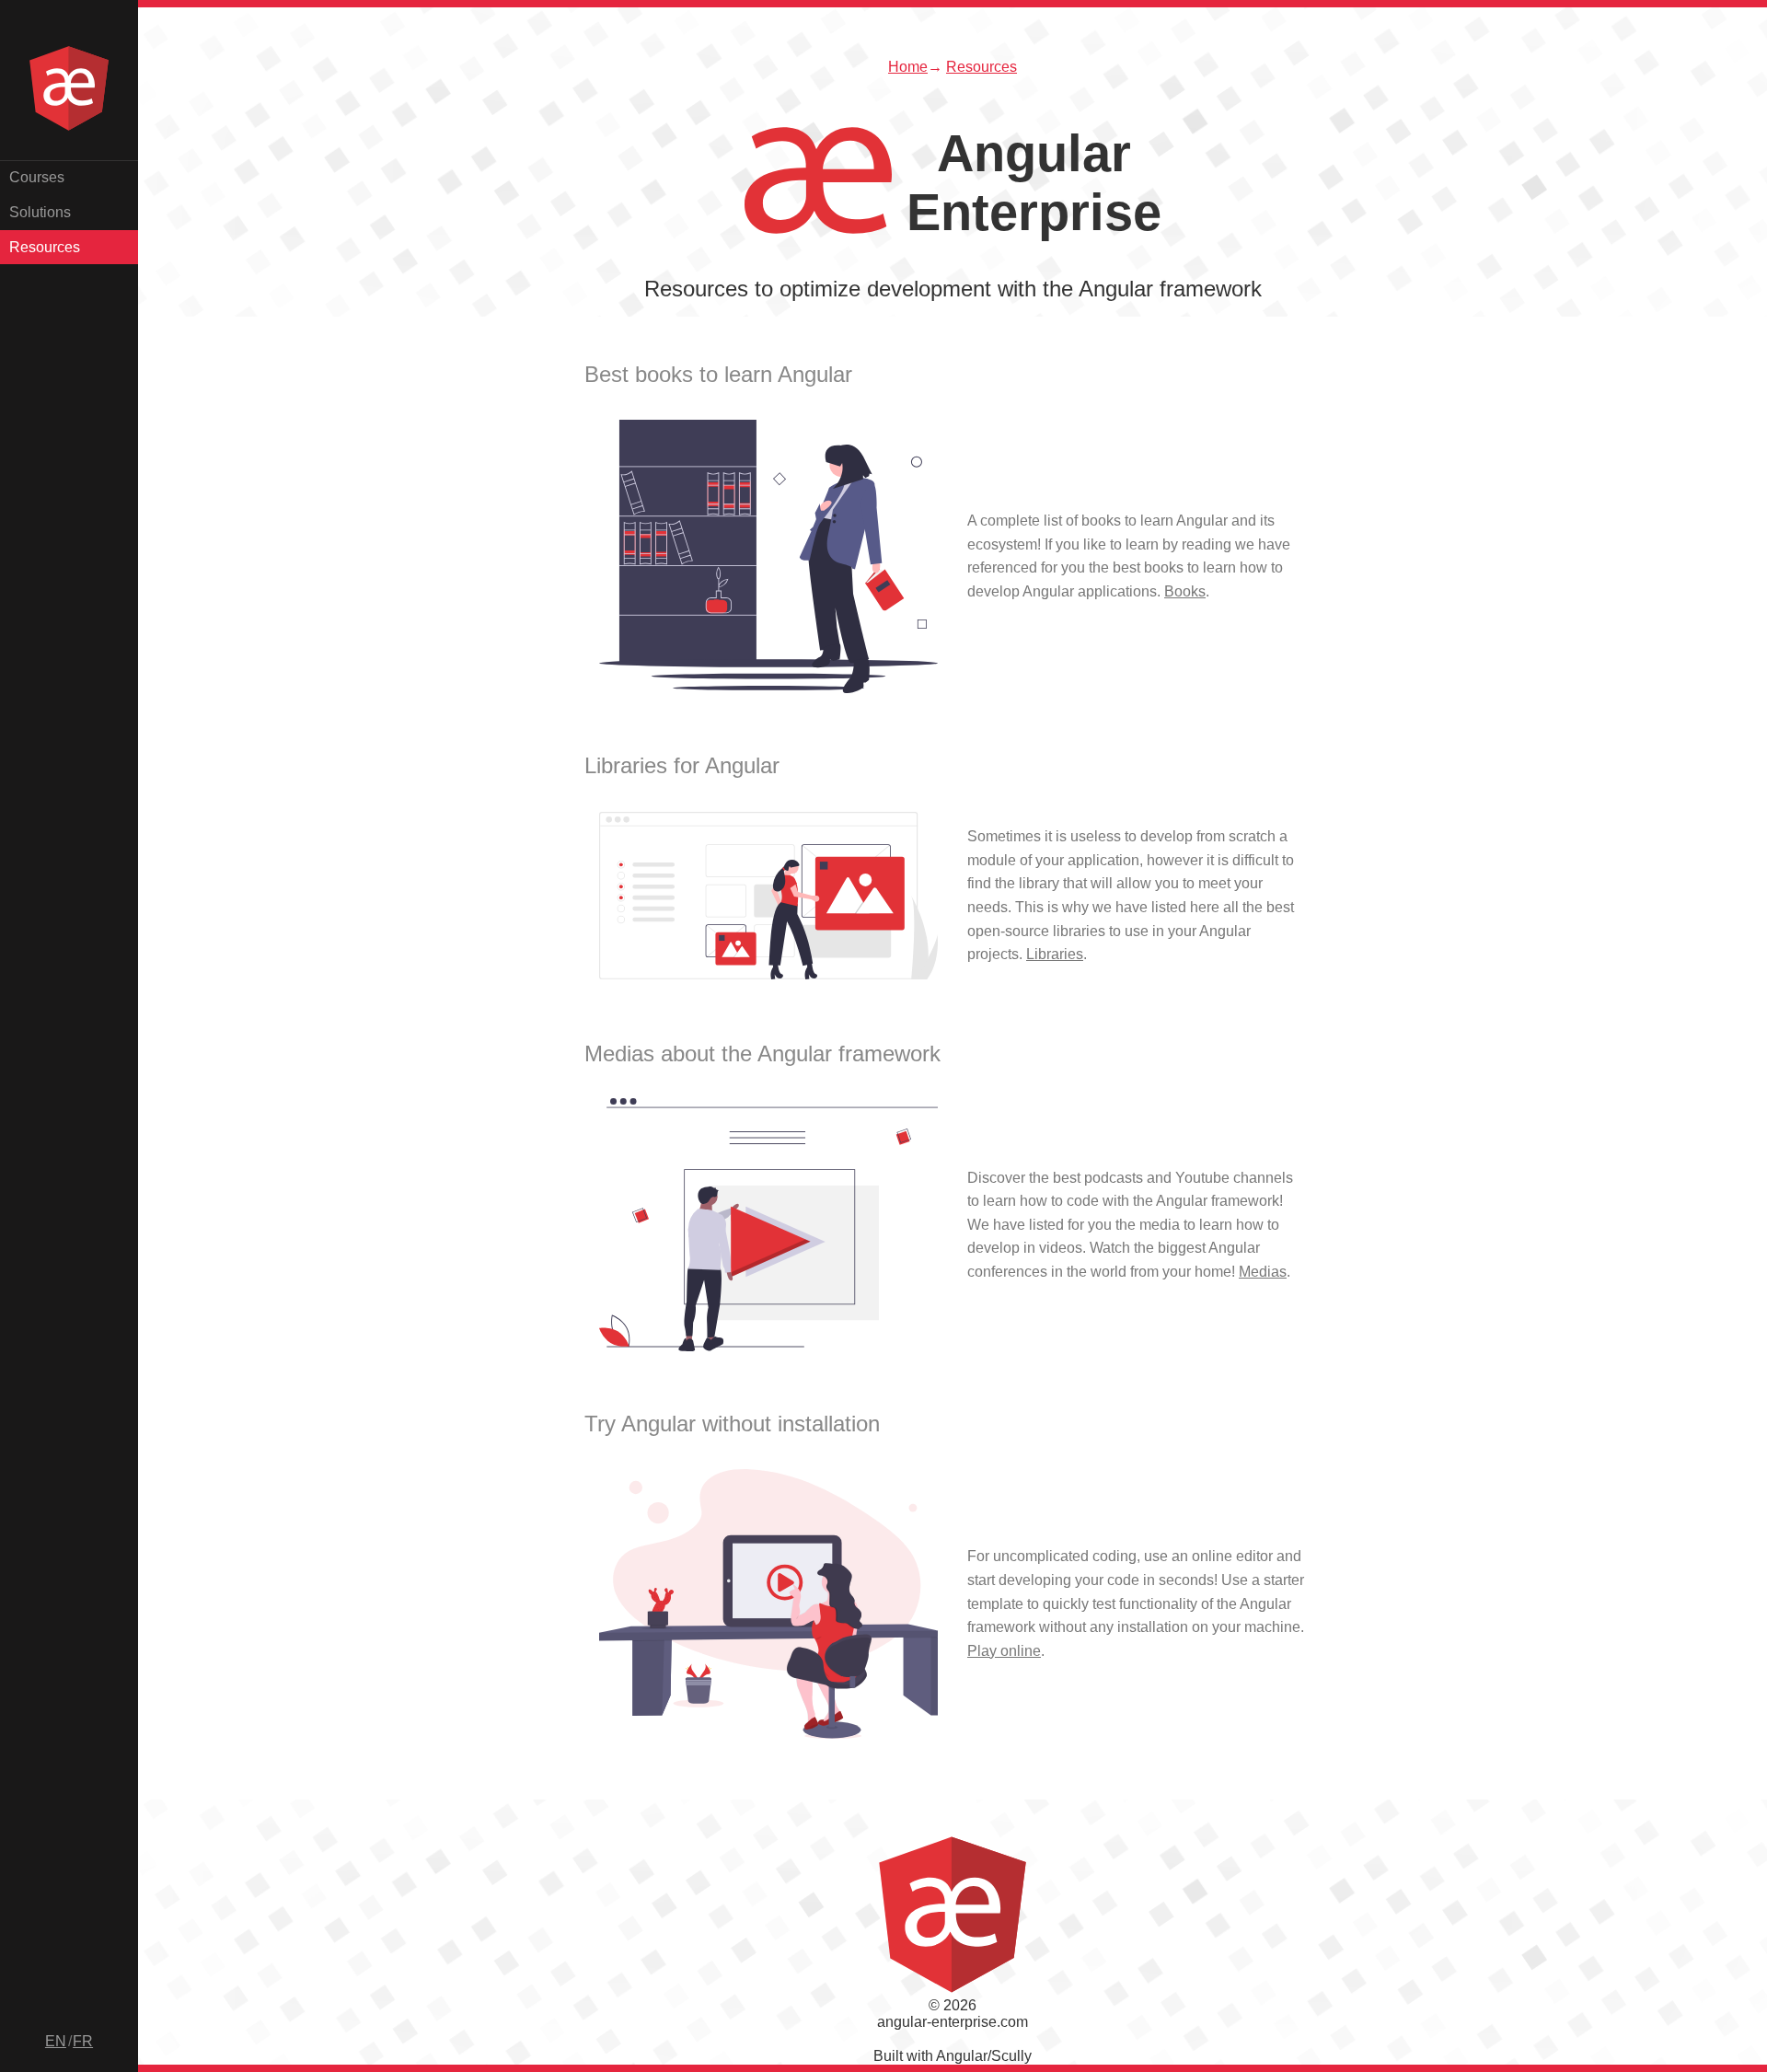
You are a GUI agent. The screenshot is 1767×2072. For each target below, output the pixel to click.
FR (83, 2041)
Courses (37, 177)
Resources (45, 247)
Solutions (40, 212)
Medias (1263, 1272)
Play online (1004, 1651)
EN (56, 2041)
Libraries (1055, 954)
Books (1185, 591)
